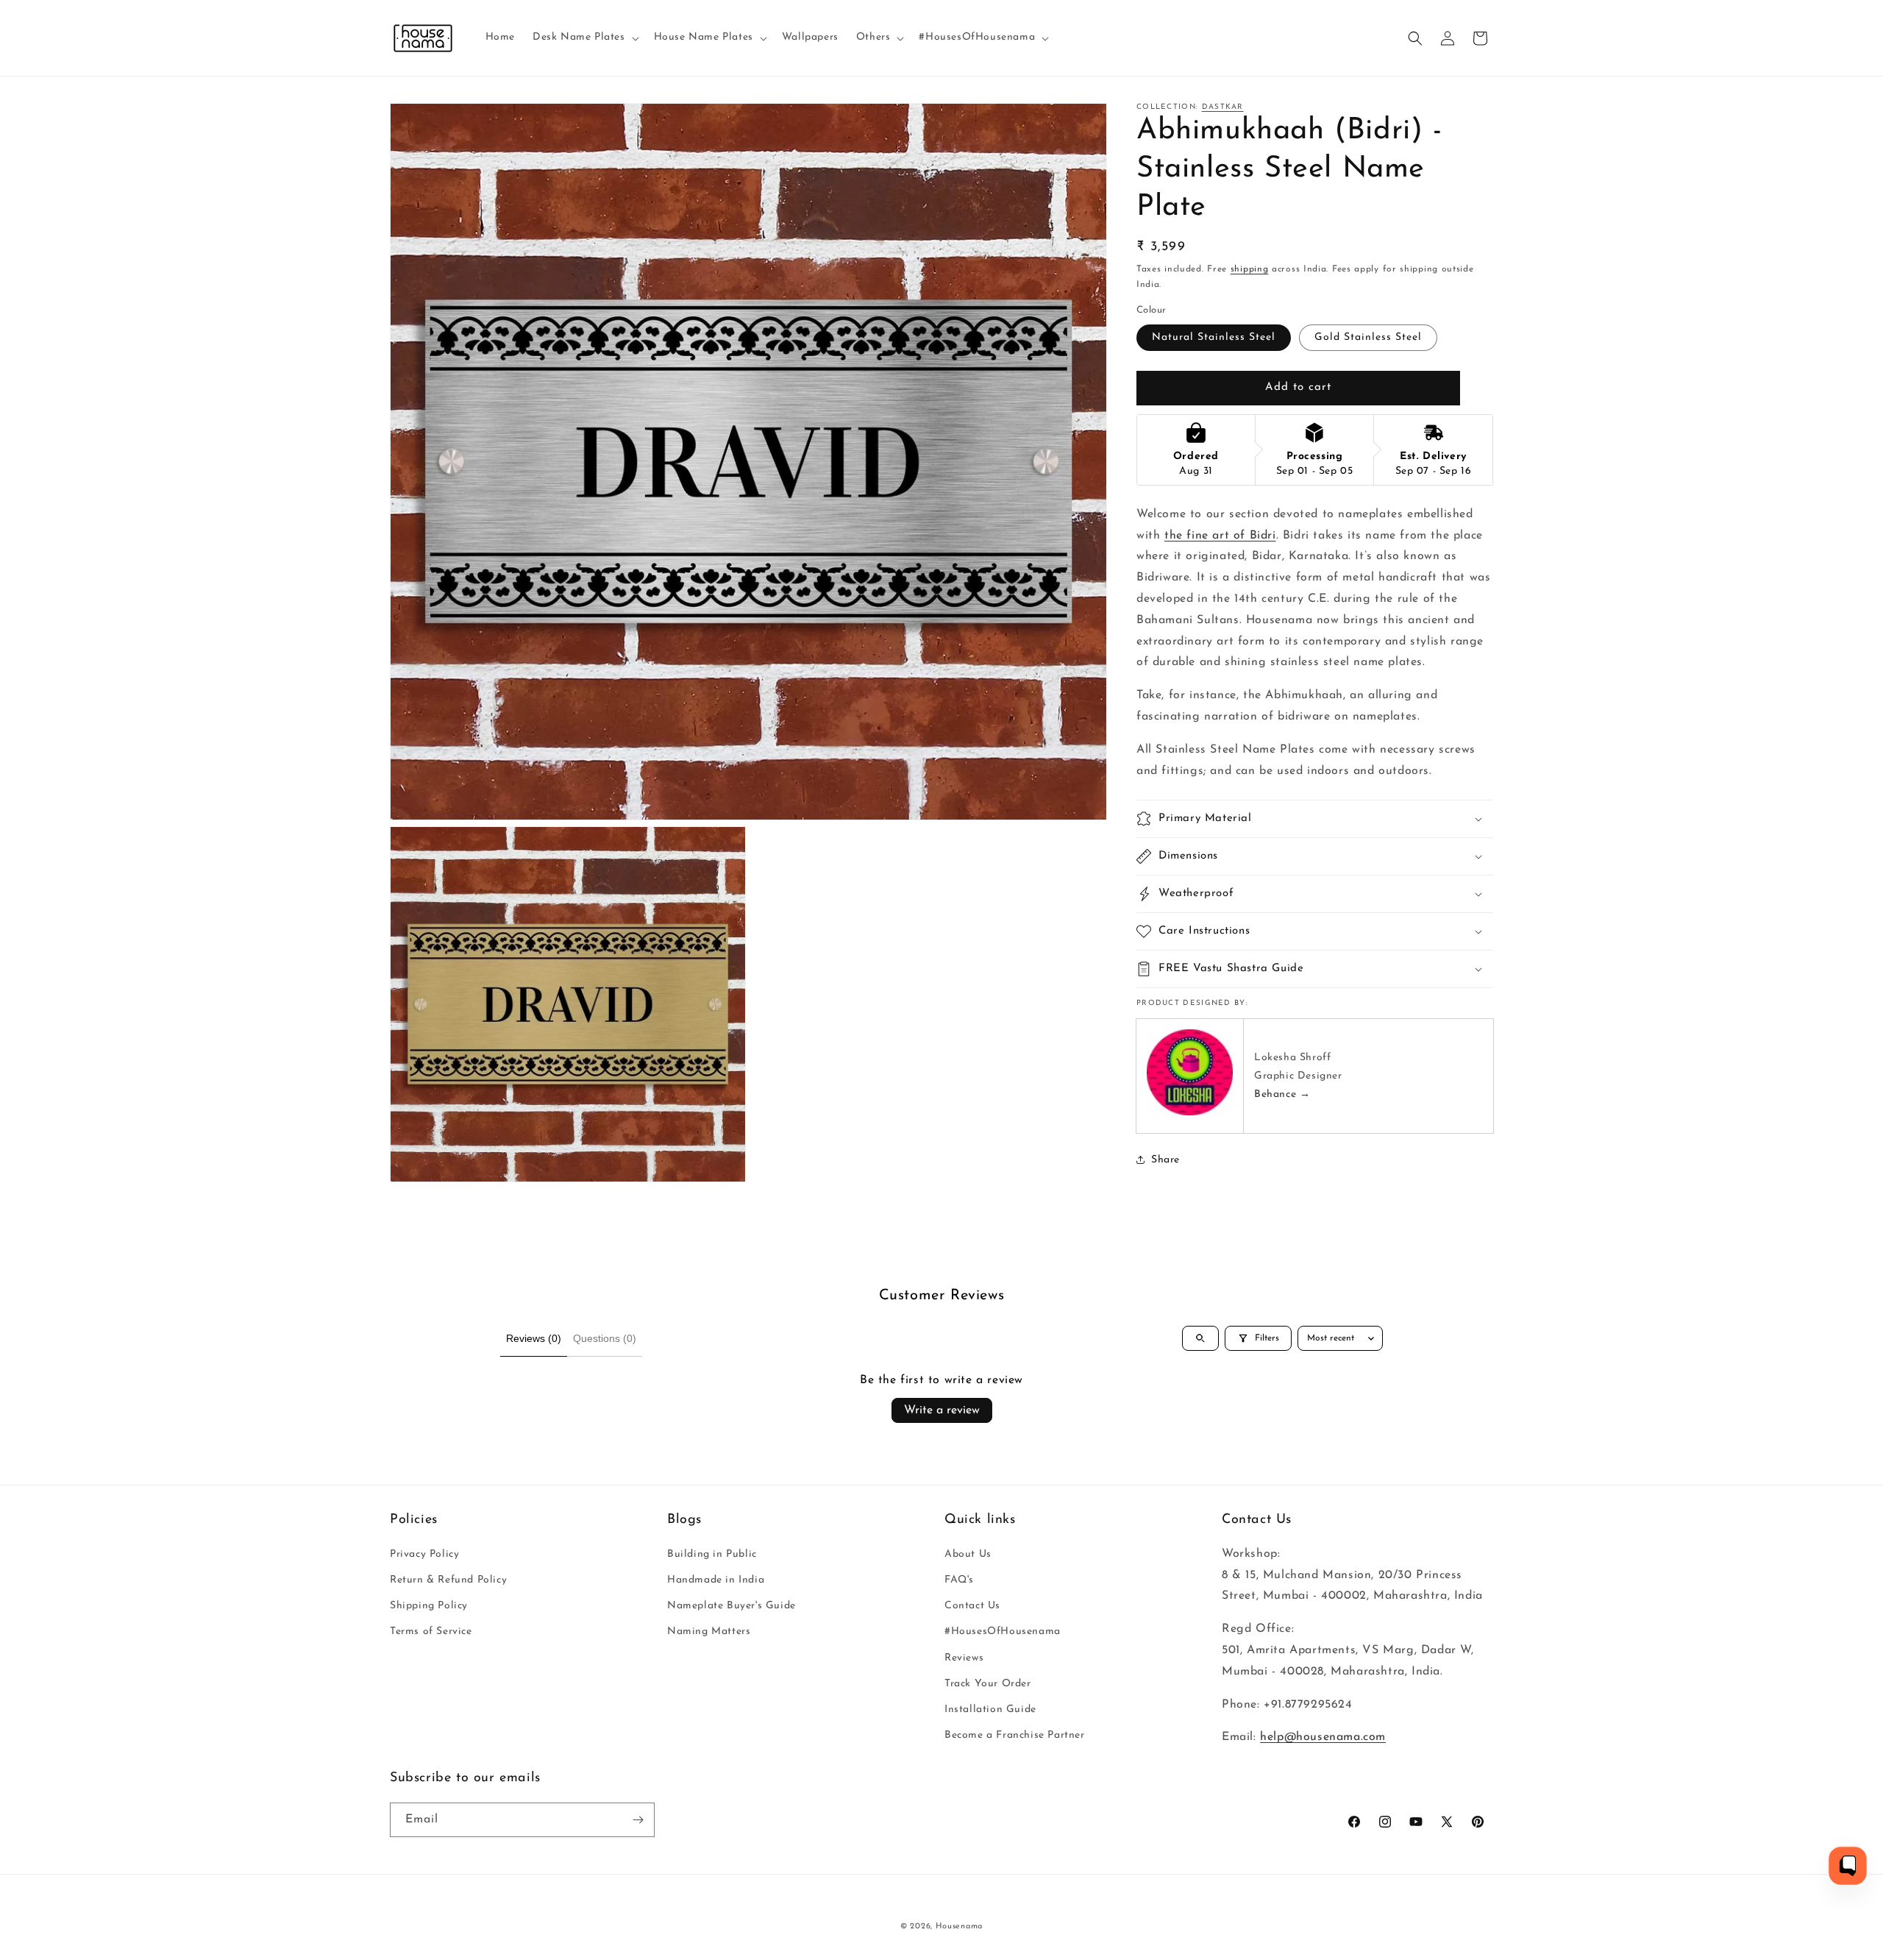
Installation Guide (990, 1709)
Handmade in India (716, 1580)
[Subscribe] (638, 1820)
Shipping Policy (429, 1606)
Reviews (964, 1658)
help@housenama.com (1323, 1737)
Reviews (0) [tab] (534, 1338)
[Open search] (1200, 1338)
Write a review (942, 1410)
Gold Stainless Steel (1368, 337)
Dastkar (1223, 107)
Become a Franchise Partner (1015, 1735)
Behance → (1282, 1094)
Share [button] (1165, 1159)
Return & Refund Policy (448, 1580)
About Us (968, 1554)
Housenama (959, 1927)
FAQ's (959, 1580)
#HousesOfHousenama (1003, 1631)
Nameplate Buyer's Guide (732, 1606)
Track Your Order (988, 1684)
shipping (1250, 269)
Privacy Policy (424, 1554)
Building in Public (712, 1554)
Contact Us (972, 1606)
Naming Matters (709, 1631)
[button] (584, 38)
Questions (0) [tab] (605, 1338)
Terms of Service (431, 1631)
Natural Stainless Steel (1214, 337)
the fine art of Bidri (1220, 535)
